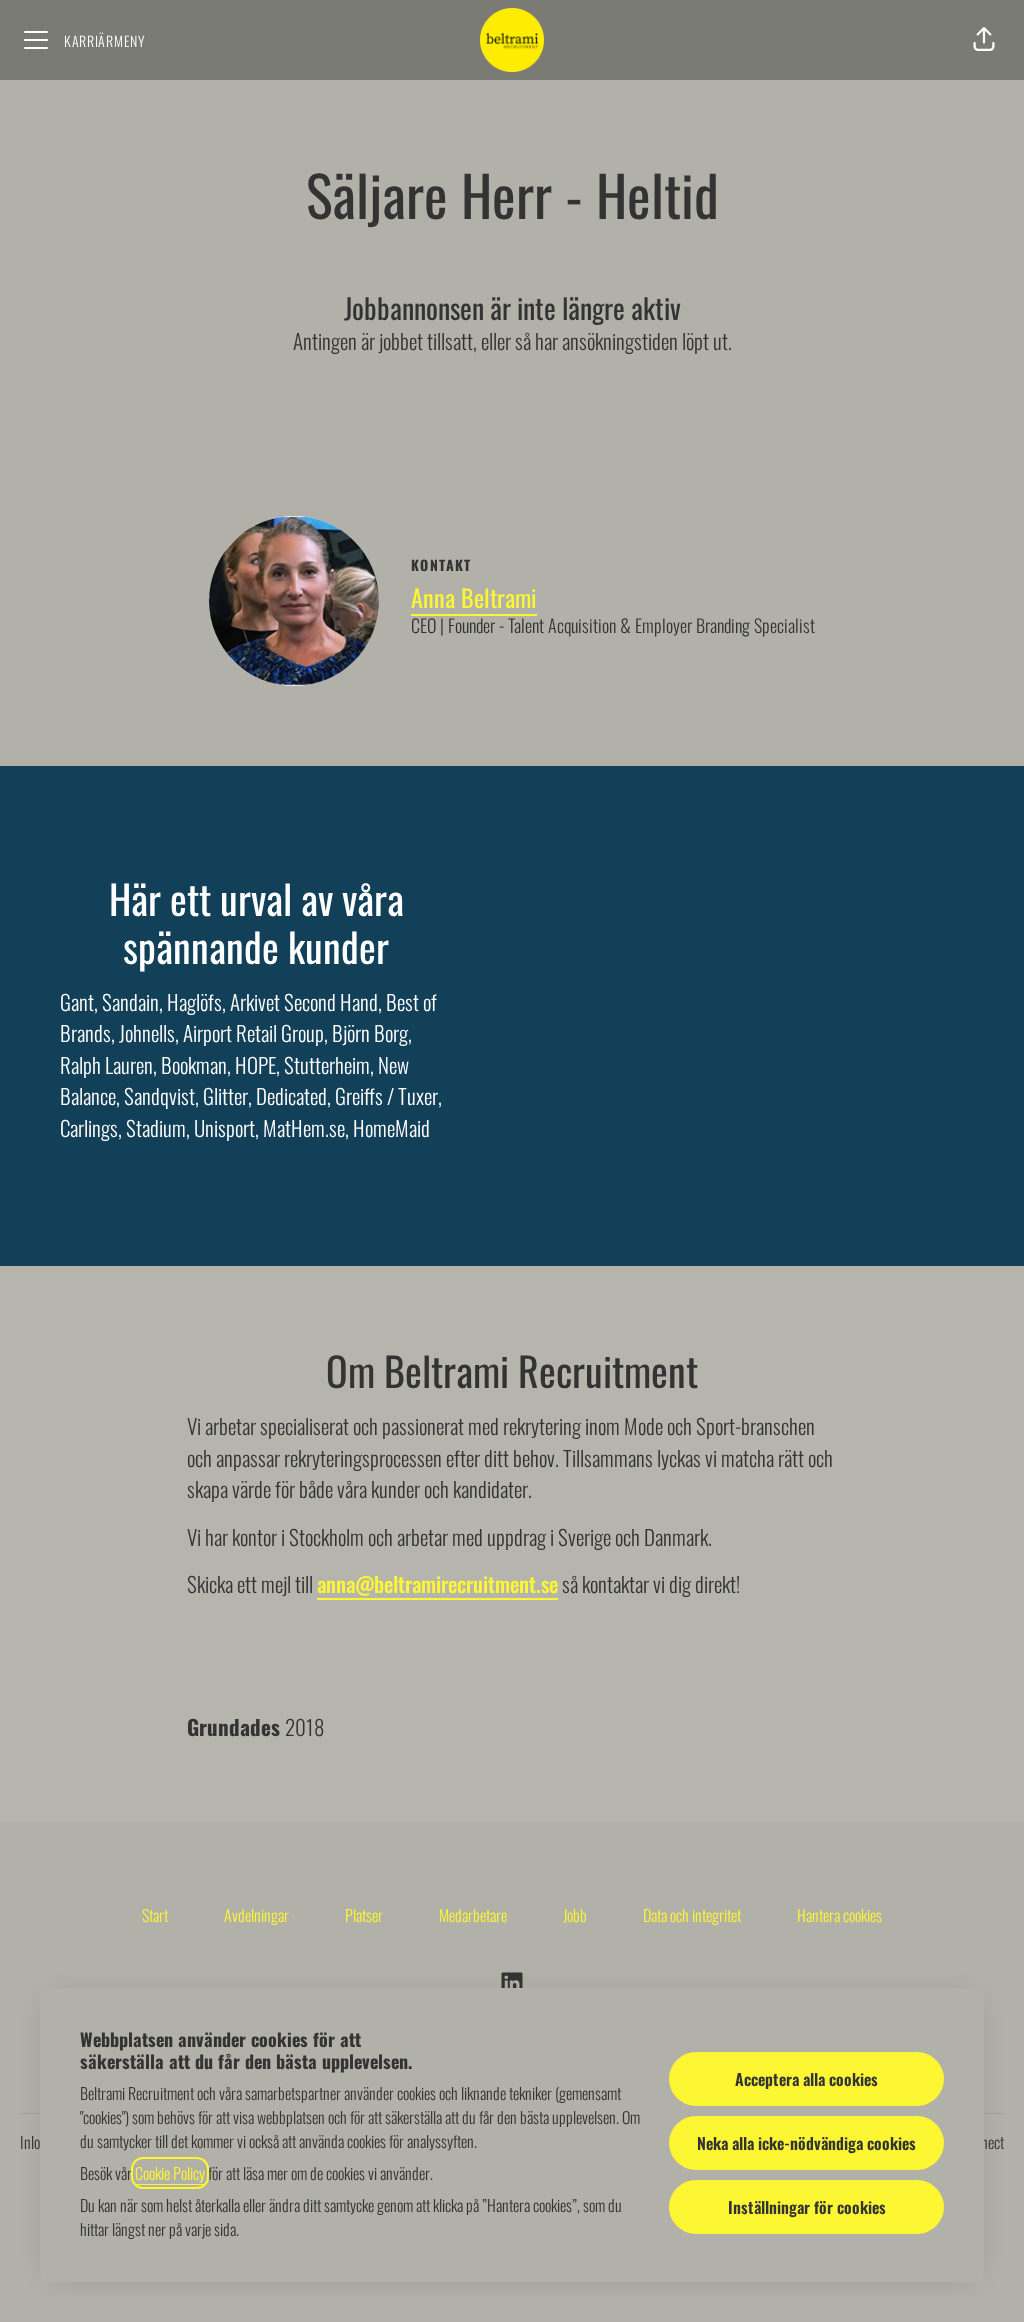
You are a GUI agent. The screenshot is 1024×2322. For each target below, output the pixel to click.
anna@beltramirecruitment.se (437, 1583)
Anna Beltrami (474, 597)
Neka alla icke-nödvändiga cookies (806, 2143)
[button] (984, 40)
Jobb (575, 1915)
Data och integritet (692, 1915)
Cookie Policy (170, 2173)
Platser (364, 1915)
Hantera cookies (839, 1915)
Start (155, 1915)
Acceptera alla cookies (806, 2079)
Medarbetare (473, 1915)
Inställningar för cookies (807, 2207)
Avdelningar (256, 1915)
